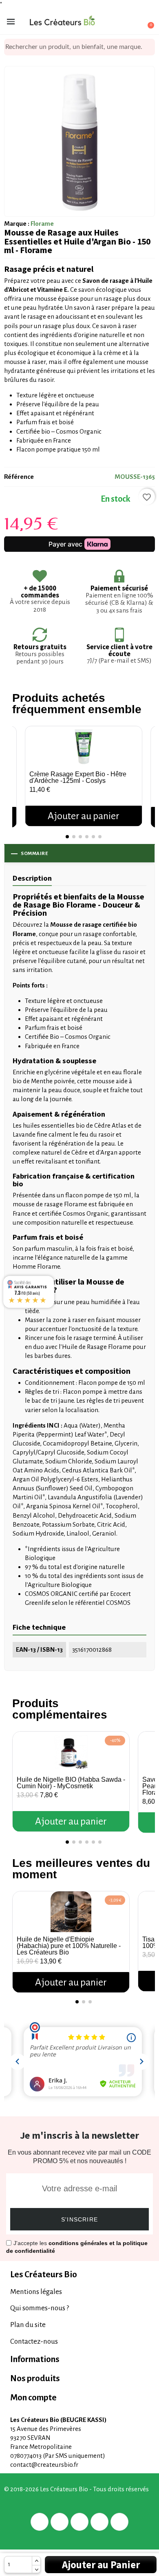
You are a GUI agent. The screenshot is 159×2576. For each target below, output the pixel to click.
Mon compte (33, 2398)
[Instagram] (99, 2522)
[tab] (79, 2275)
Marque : (17, 224)
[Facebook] (40, 2522)
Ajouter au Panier (101, 2565)
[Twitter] (60, 2522)
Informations (35, 2359)
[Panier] (146, 21)
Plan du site (28, 2325)
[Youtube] (119, 2522)
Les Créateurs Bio (44, 2275)
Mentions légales (36, 2292)
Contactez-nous (34, 2341)
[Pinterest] (79, 2522)
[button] (20, 768)
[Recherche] (149, 47)
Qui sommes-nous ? (40, 2308)
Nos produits (35, 2379)
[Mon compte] (118, 22)
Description (32, 878)
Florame (42, 224)
